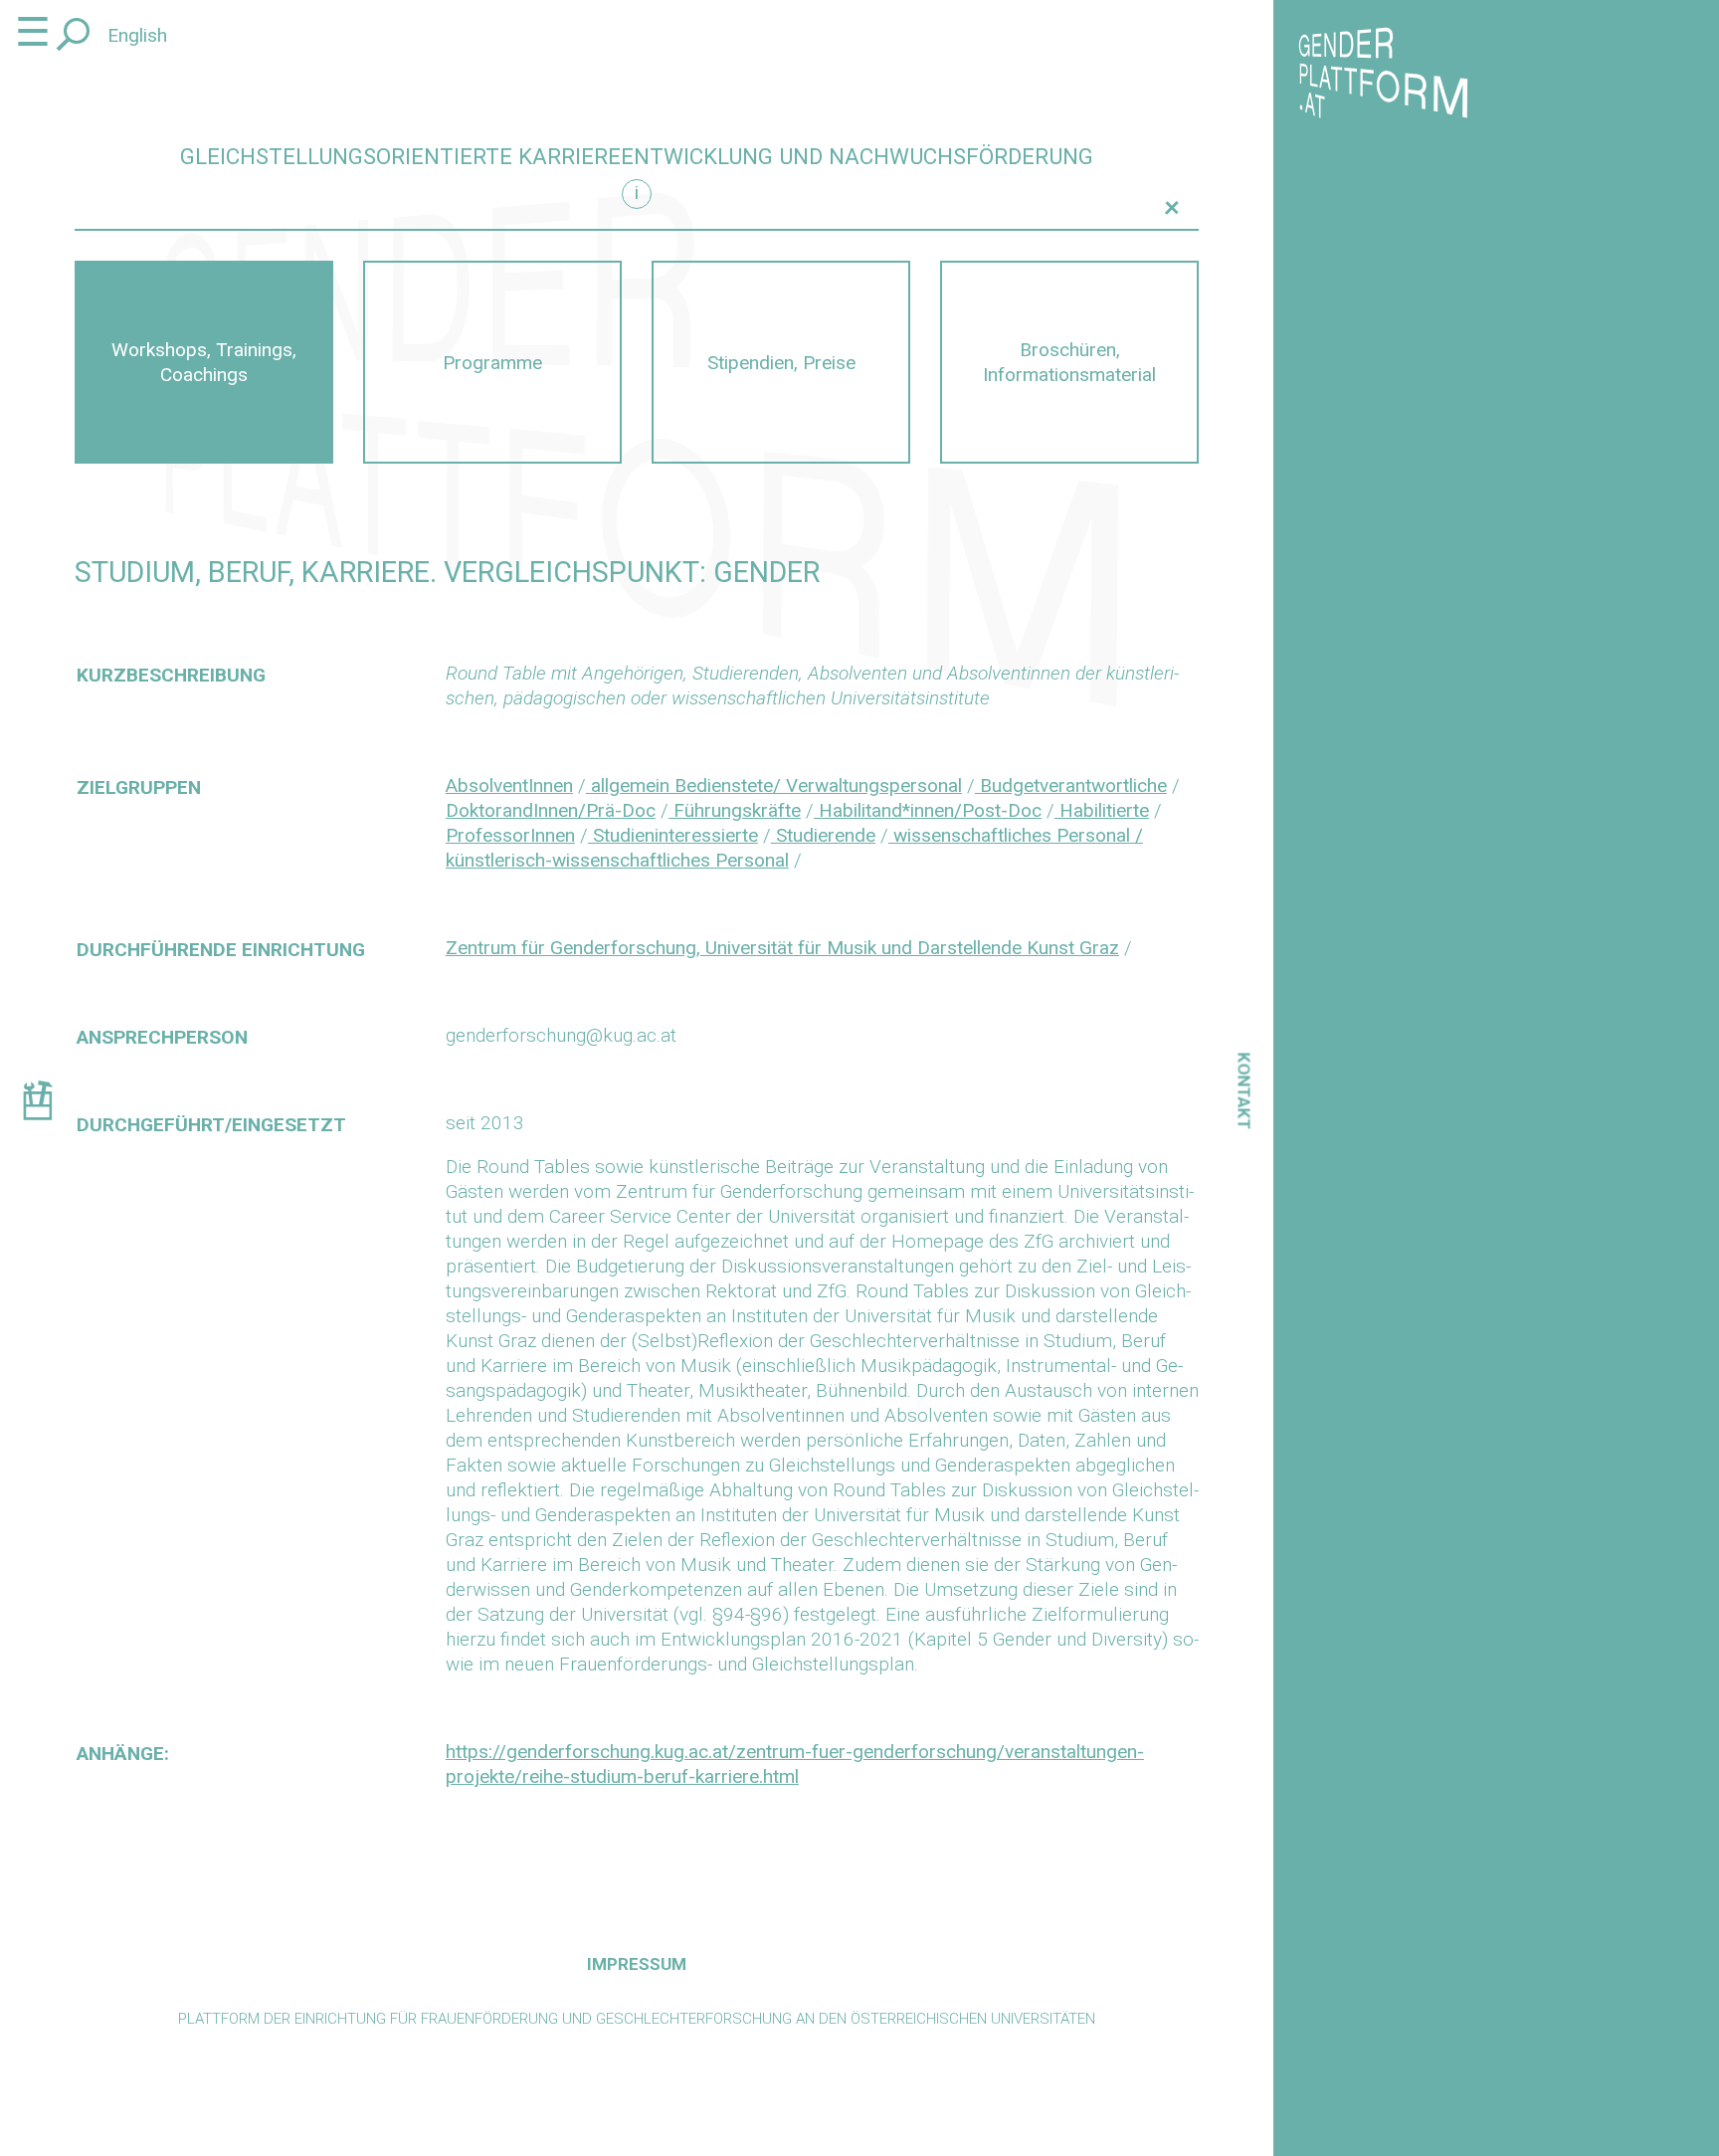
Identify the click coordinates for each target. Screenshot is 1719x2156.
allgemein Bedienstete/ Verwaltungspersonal (774, 785)
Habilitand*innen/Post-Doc (928, 810)
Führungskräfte (735, 810)
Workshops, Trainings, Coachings (204, 362)
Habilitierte (1102, 810)
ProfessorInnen (510, 835)
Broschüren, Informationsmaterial (1069, 362)
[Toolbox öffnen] (37, 1104)
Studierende (823, 835)
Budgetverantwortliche (1071, 785)
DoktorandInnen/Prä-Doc (551, 810)
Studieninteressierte (673, 835)
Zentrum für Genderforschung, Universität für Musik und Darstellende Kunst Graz (782, 948)
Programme (492, 363)
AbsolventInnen (509, 785)
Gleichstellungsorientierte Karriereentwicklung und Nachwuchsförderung (637, 157)
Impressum (637, 1964)
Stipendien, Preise (781, 363)
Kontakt (1244, 1090)
